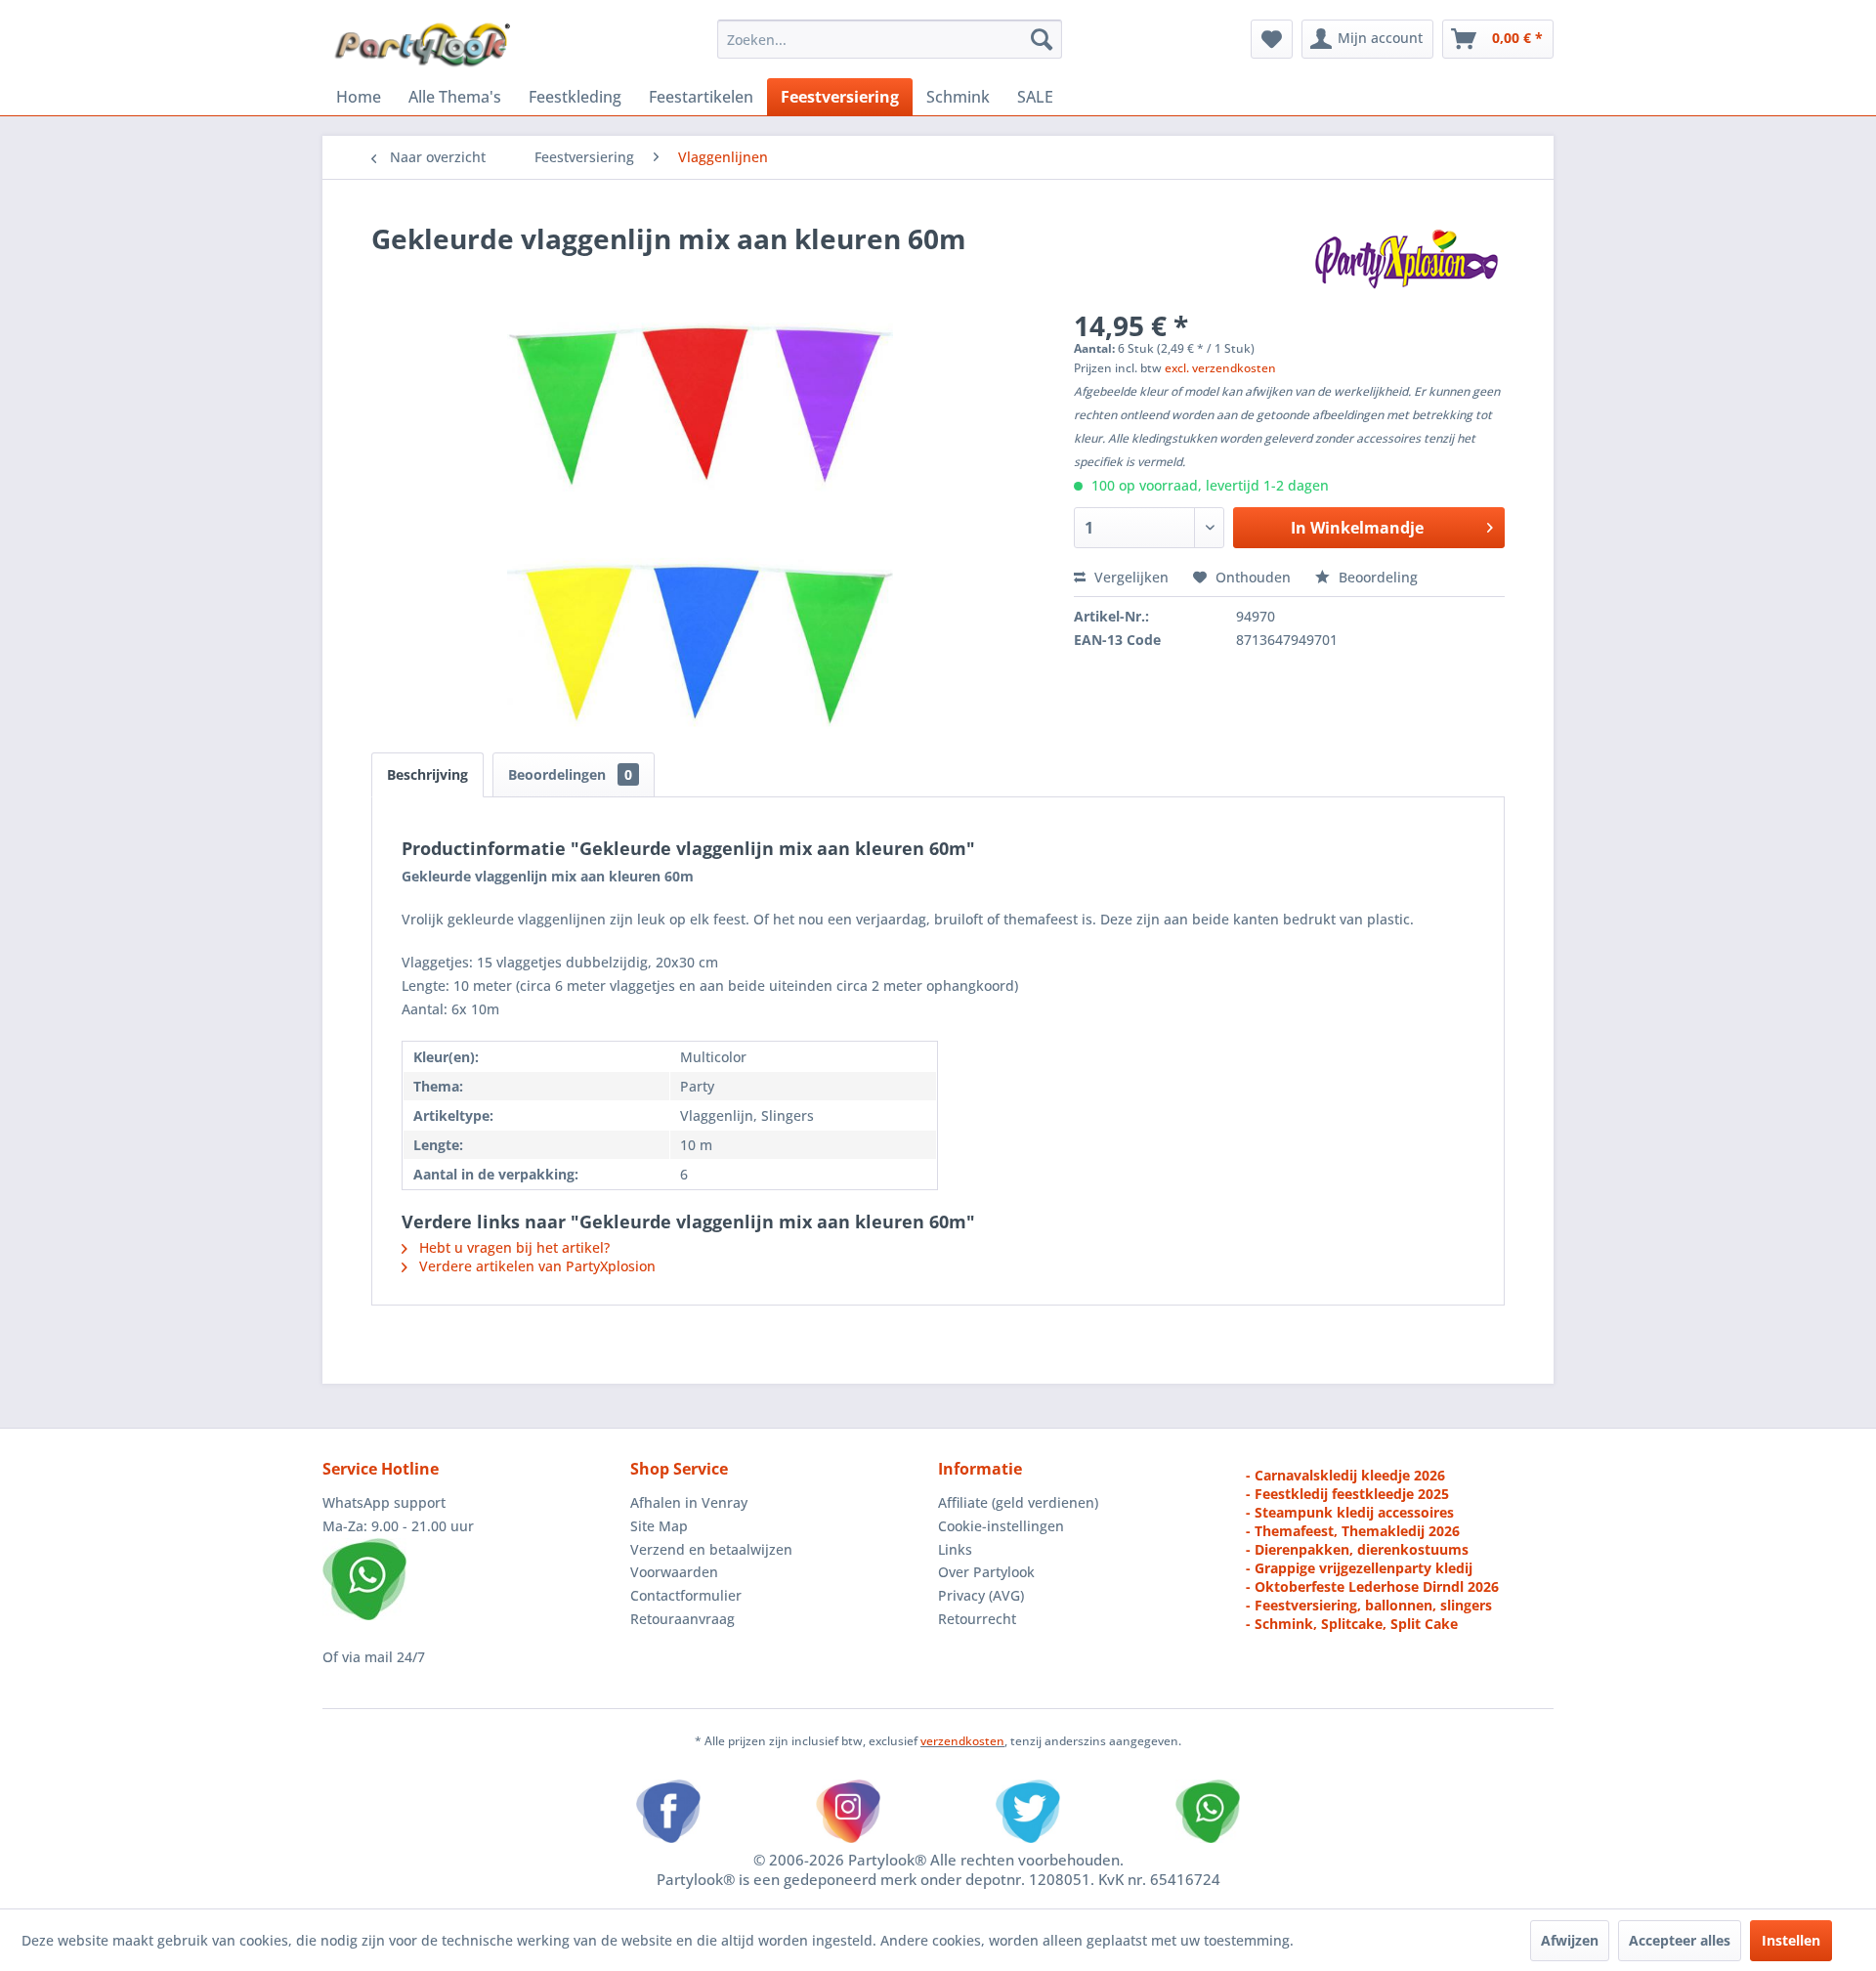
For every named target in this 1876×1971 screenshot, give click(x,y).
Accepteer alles (1680, 1940)
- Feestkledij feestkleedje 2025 (1347, 1494)
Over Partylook (986, 1572)
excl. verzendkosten (1220, 368)
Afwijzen (1570, 1940)
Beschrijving (427, 774)
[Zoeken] (1042, 39)
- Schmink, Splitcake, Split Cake (1352, 1624)
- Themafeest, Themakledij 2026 (1353, 1531)
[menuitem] (890, 39)
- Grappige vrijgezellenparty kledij (1359, 1568)
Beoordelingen (570, 774)
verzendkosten (962, 1741)
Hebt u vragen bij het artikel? (512, 1247)
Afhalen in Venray (689, 1502)
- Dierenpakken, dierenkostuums (1357, 1549)
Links (955, 1549)
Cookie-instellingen (1001, 1526)
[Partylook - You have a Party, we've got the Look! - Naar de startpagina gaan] (423, 44)
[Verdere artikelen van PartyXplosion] (1406, 258)
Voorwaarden (674, 1572)
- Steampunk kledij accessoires (1350, 1512)
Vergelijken (1130, 577)
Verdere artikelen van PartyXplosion (535, 1266)
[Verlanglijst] (1272, 39)
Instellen (1791, 1940)
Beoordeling (1376, 577)
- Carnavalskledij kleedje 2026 (1345, 1475)
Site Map (659, 1526)
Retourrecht (977, 1619)
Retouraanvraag (682, 1619)
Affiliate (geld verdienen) (1018, 1502)
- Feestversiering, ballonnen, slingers (1369, 1605)
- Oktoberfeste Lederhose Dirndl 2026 (1372, 1586)
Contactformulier (686, 1595)
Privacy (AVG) (981, 1595)
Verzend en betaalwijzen (711, 1549)
